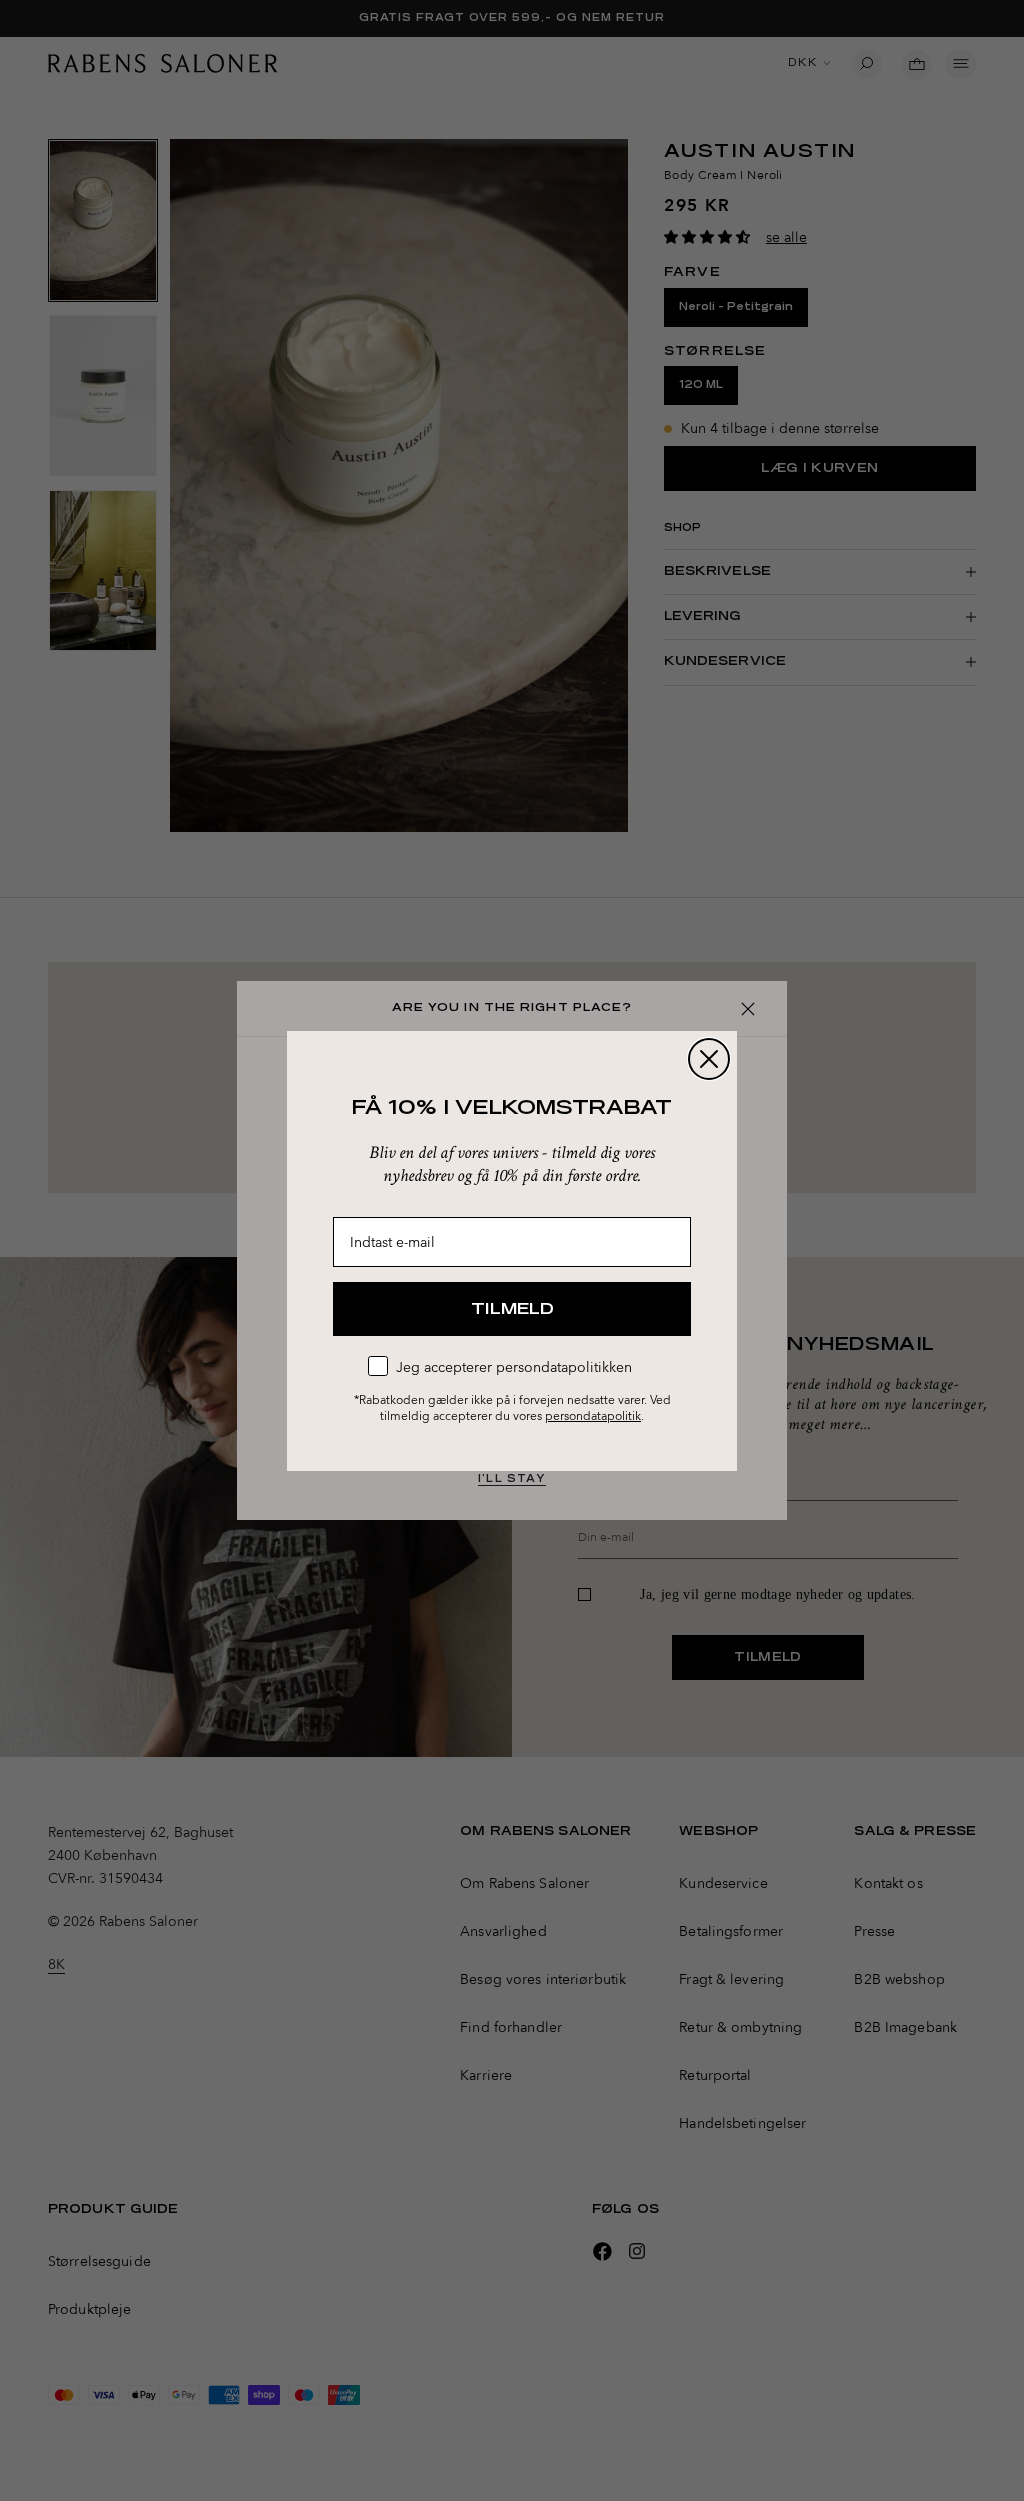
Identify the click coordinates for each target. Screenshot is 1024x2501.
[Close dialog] (709, 1059)
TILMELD (512, 1309)
